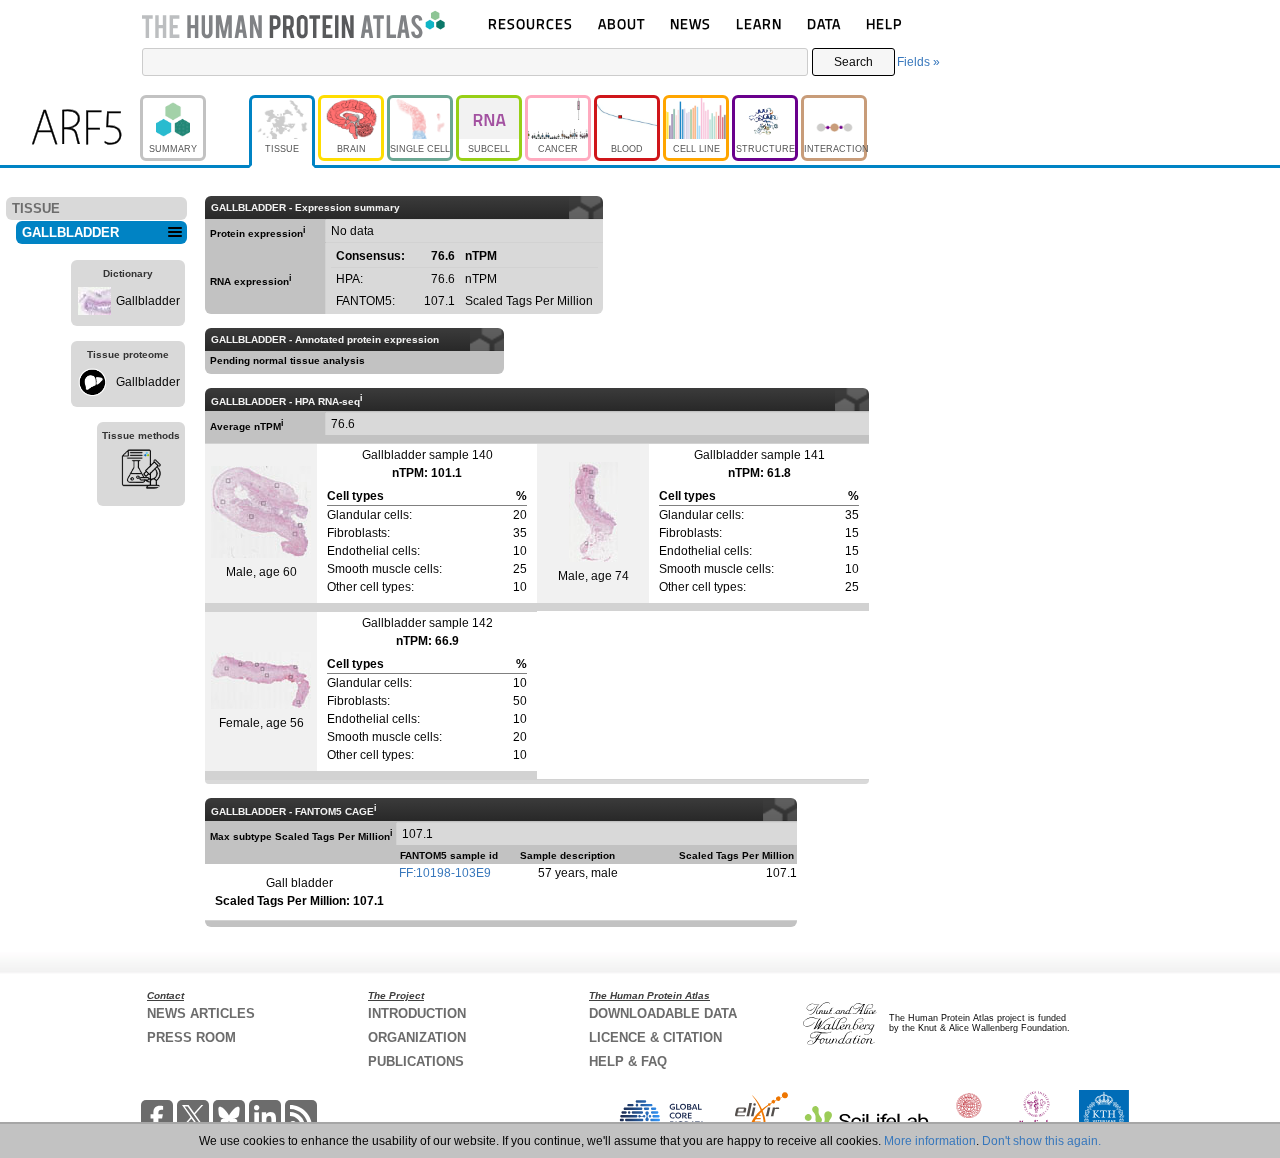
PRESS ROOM (191, 1037)
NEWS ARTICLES (201, 1013)
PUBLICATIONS (416, 1061)
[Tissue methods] (141, 472)
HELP (884, 23)
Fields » (918, 62)
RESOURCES (530, 23)
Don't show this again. (1041, 1141)
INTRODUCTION (417, 1013)
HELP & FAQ (628, 1061)
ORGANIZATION (417, 1037)
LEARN (759, 23)
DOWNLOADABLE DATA (663, 1013)
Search (853, 62)
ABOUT (621, 23)
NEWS (690, 23)
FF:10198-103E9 (445, 873)
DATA (824, 23)
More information (930, 1141)
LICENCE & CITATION (655, 1037)
